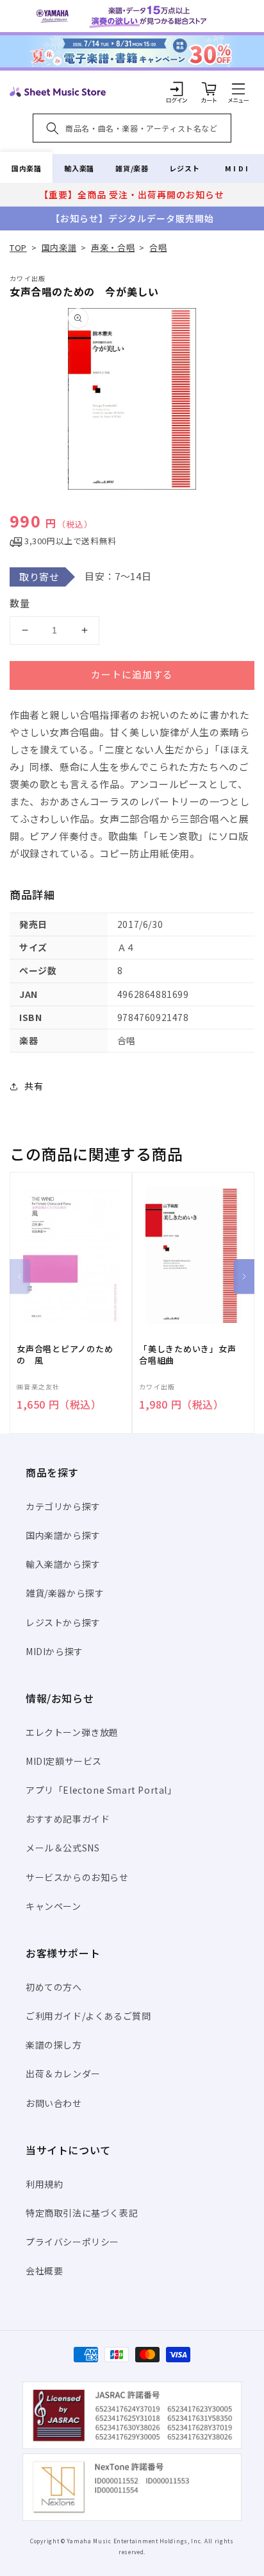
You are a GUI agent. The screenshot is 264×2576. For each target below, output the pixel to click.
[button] (238, 89)
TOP (18, 247)
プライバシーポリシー (72, 2242)
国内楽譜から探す (63, 1535)
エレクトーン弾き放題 (72, 1732)
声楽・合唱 (113, 247)
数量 (20, 603)
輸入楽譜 (79, 168)
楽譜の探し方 (54, 2045)
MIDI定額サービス (64, 1761)
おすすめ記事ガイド (68, 1819)
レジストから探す (63, 1622)
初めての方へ (54, 1987)
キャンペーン (54, 1906)
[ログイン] (177, 89)
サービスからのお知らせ (77, 1877)
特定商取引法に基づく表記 (82, 2213)
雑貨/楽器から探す (65, 1593)
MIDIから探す (54, 1651)
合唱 (158, 247)
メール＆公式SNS (62, 1848)
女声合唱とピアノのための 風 (65, 1355)
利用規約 (44, 2184)
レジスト (185, 168)
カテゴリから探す (63, 1506)
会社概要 (44, 2271)
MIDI (237, 168)
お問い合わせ (54, 2103)
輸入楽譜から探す (63, 1564)
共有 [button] (34, 1086)
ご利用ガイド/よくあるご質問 (88, 2016)
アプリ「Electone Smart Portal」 (101, 1790)
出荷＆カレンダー (63, 2074)
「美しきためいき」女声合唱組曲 (188, 1355)
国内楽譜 (26, 168)
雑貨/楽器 (132, 168)
